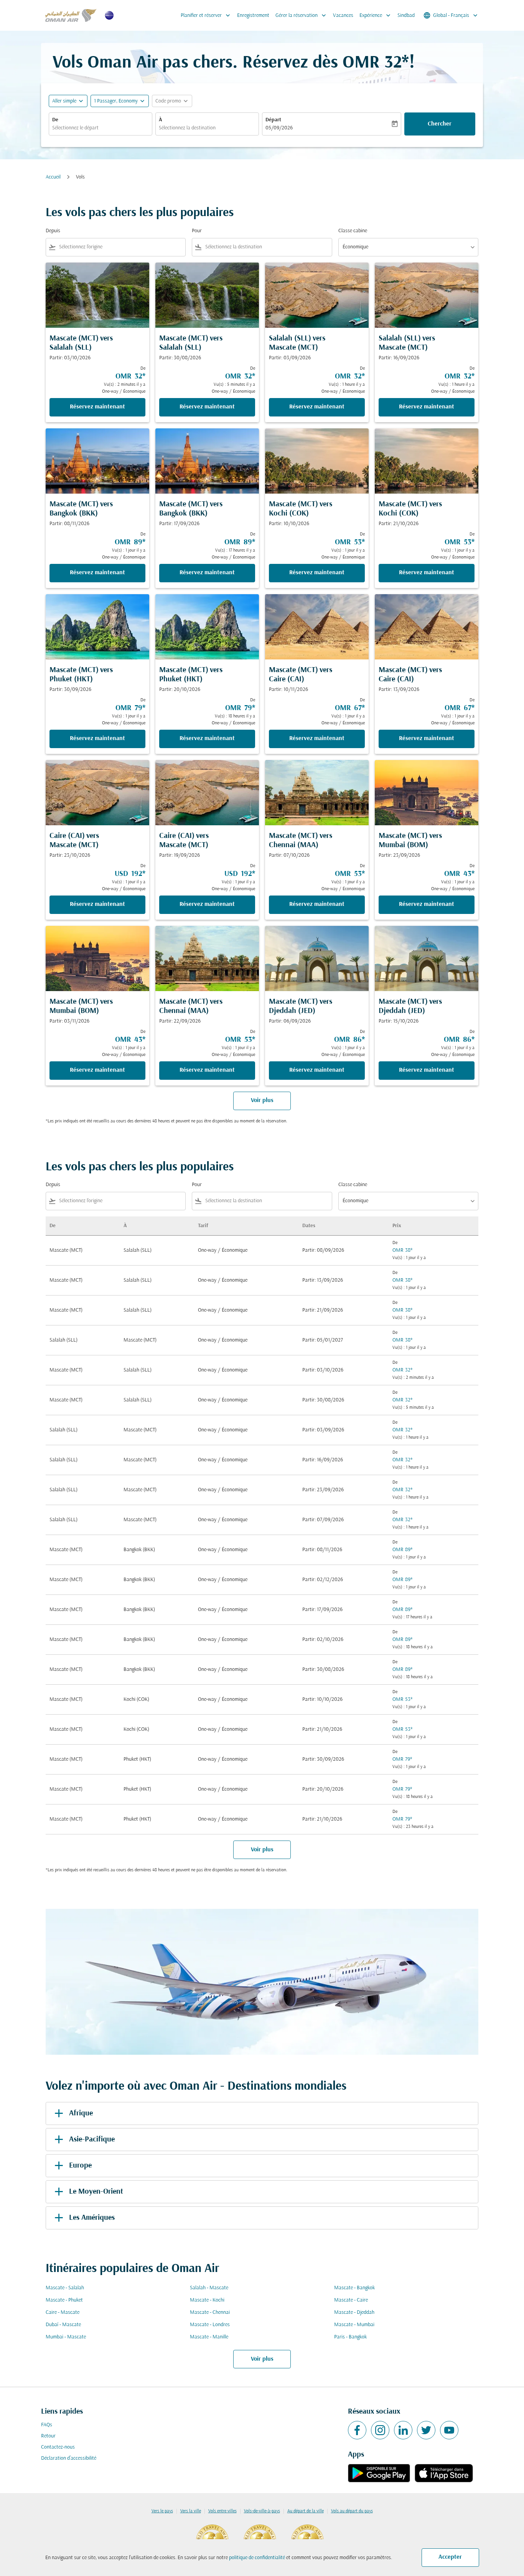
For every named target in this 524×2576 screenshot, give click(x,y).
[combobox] (101, 128)
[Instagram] (380, 2430)
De (55, 120)
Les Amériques (92, 2218)
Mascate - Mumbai (354, 2325)
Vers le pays (162, 2511)
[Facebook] (357, 2430)
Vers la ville (191, 2511)
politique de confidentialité (257, 2558)
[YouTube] (449, 2430)
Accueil (53, 177)
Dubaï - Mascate (63, 2325)
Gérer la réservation (302, 15)
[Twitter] (426, 2430)
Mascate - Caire (351, 2300)
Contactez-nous (58, 2447)
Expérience (376, 15)
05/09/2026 (279, 128)
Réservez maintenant (97, 407)
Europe (80, 2166)
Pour (197, 231)
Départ (273, 120)
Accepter (450, 2557)
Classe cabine (353, 231)
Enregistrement (253, 16)
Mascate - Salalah (65, 2288)
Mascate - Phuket (64, 2300)
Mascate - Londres (210, 2325)
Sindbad (406, 16)
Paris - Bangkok (350, 2337)
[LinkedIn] (403, 2430)
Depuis (53, 231)
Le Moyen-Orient (96, 2192)
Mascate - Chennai (210, 2312)
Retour (48, 2436)
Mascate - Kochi (207, 2300)
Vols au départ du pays (352, 2511)
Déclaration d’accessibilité (69, 2458)
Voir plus (262, 2359)
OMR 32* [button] (376, 63)
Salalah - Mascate (209, 2288)
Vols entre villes (222, 2511)
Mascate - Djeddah (354, 2312)
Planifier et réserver (206, 15)
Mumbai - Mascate (66, 2337)
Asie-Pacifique (92, 2140)
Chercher (440, 124)
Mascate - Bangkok (354, 2288)
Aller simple (64, 101)
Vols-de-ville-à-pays (262, 2511)
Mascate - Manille (209, 2337)
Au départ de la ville (306, 2511)
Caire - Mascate (63, 2312)
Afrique (81, 2113)
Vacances (343, 16)
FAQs (47, 2425)
